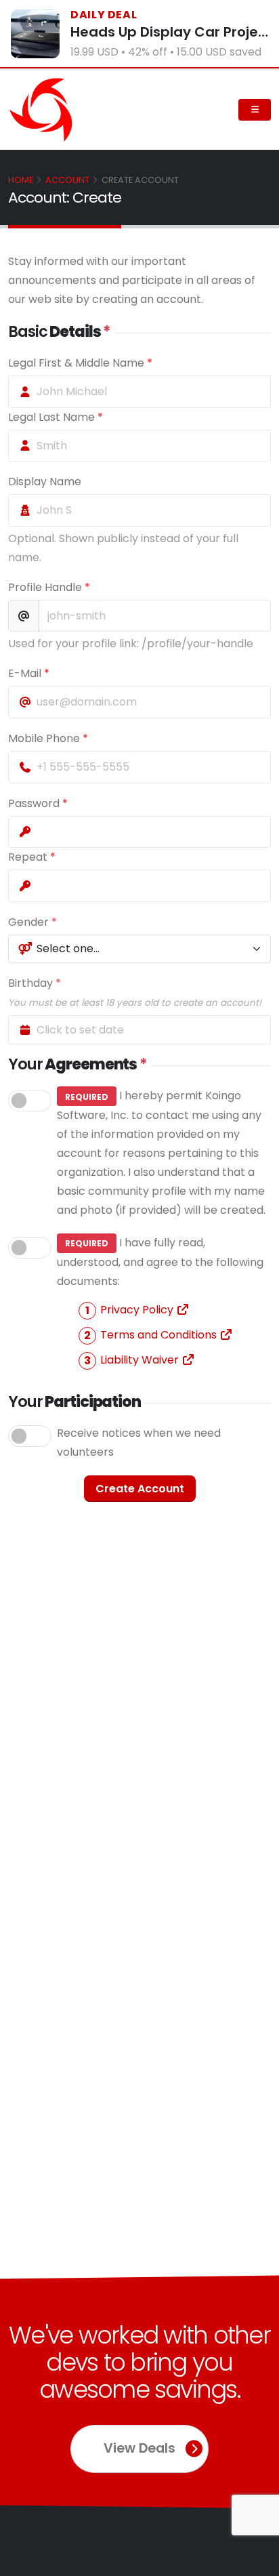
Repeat (32, 857)
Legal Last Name (56, 417)
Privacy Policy (138, 1310)
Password (38, 803)
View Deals (139, 2448)
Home (21, 180)
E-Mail (29, 673)
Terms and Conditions (160, 1335)
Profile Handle (49, 587)
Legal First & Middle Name (80, 363)
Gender (33, 922)
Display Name (45, 482)
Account (67, 180)
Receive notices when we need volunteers (139, 1443)
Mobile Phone (48, 738)
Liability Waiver (141, 1360)
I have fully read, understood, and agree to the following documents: (160, 1301)
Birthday (135, 992)
